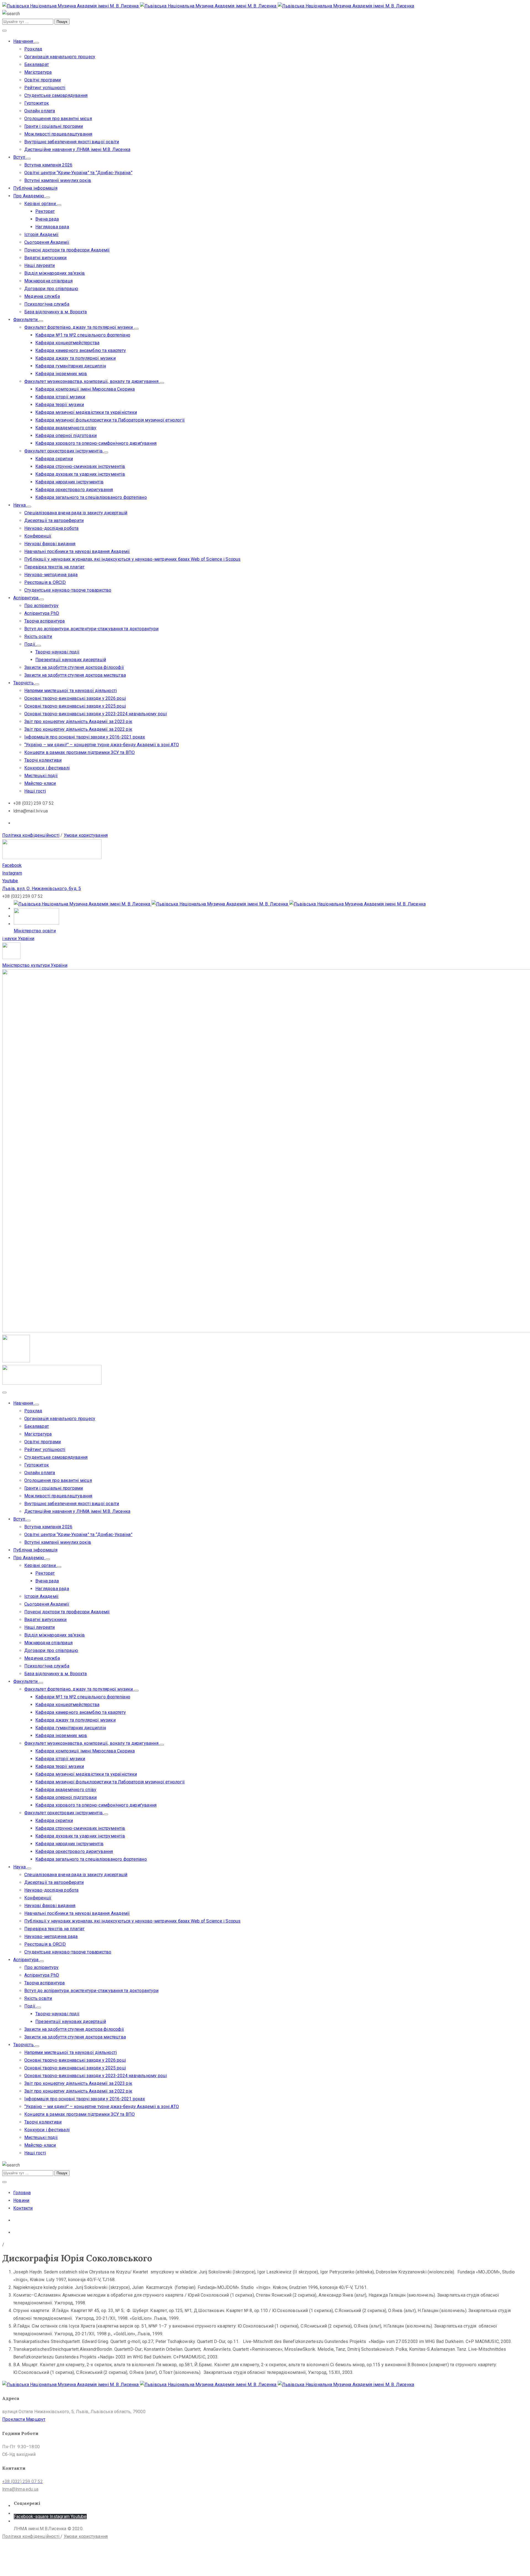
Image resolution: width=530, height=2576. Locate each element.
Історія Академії (41, 235)
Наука (20, 505)
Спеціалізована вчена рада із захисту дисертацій (76, 513)
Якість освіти (38, 636)
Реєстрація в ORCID (45, 582)
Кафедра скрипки (54, 459)
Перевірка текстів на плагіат (55, 567)
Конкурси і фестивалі (47, 768)
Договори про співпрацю (51, 289)
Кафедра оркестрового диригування (74, 490)
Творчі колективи (43, 760)
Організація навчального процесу (60, 57)
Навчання (24, 41)
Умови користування (86, 835)
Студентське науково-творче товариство (68, 590)
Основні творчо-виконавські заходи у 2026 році (75, 698)
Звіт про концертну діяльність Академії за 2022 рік (78, 729)
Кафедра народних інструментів (69, 482)
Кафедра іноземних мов (61, 374)
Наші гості (35, 791)
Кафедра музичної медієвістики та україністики (86, 412)
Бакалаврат (37, 64)
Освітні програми (43, 80)
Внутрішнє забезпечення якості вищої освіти (72, 142)
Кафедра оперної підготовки (66, 435)
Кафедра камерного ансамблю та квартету (81, 350)
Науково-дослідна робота (51, 528)
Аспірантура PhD (42, 613)
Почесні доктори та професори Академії (67, 250)
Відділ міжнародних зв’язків (55, 273)
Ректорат (45, 211)
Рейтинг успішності (45, 88)
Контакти (23, 2208)
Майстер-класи (40, 783)
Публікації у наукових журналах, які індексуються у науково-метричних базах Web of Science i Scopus (132, 559)
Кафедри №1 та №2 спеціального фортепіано (83, 335)
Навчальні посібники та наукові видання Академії (77, 551)
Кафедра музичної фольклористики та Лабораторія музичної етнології (110, 420)
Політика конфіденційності (31, 835)
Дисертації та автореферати (54, 521)
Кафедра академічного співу (66, 428)
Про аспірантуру (41, 606)
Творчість (24, 683)
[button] (24, 2419)
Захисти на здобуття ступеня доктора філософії (74, 667)
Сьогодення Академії (47, 242)
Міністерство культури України (35, 965)
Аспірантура (26, 598)
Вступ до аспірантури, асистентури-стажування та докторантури (91, 629)
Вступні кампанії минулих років (58, 180)
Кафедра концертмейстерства (67, 343)
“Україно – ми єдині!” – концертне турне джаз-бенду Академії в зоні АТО (102, 745)
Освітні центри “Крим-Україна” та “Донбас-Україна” (78, 173)
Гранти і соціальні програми (54, 126)
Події (30, 644)
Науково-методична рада (51, 575)
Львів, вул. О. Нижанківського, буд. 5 (42, 889)
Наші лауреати (40, 265)
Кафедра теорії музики (60, 405)
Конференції (38, 536)
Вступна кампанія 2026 (48, 165)
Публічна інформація (35, 188)
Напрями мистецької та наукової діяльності (71, 691)
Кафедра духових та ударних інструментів (80, 474)
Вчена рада (47, 219)
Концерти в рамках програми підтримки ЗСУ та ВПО (79, 752)
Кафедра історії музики (60, 397)
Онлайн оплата (40, 111)
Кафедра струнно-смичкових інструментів (80, 466)
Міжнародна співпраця (48, 281)
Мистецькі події (41, 776)
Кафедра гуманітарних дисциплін (71, 366)
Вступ (20, 157)
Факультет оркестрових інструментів (64, 451)
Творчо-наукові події (57, 652)
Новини (21, 2200)
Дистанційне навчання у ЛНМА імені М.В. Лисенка (77, 149)
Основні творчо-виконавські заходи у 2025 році (75, 706)
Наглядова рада (52, 227)
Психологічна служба (47, 304)
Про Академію (29, 196)
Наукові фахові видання (50, 544)
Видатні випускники (46, 258)
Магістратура (38, 72)
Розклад (33, 49)
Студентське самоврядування (56, 95)
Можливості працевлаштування (58, 134)
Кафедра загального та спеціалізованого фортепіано (91, 497)
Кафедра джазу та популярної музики (75, 358)
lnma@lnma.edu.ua (20, 2489)
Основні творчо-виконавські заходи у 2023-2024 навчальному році (96, 714)
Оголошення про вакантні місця (58, 119)
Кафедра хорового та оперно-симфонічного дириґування (96, 443)
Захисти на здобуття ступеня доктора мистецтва (75, 675)
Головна (22, 2193)
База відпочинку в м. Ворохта (56, 312)
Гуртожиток (37, 103)
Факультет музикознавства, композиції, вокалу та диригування (92, 381)
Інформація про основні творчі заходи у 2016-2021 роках (85, 737)
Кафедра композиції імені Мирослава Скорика (85, 389)
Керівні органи (41, 204)
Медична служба (42, 296)
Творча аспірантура (45, 621)
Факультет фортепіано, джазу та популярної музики (79, 327)
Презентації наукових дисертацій (71, 660)
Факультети (26, 320)
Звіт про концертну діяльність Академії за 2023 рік (78, 722)
